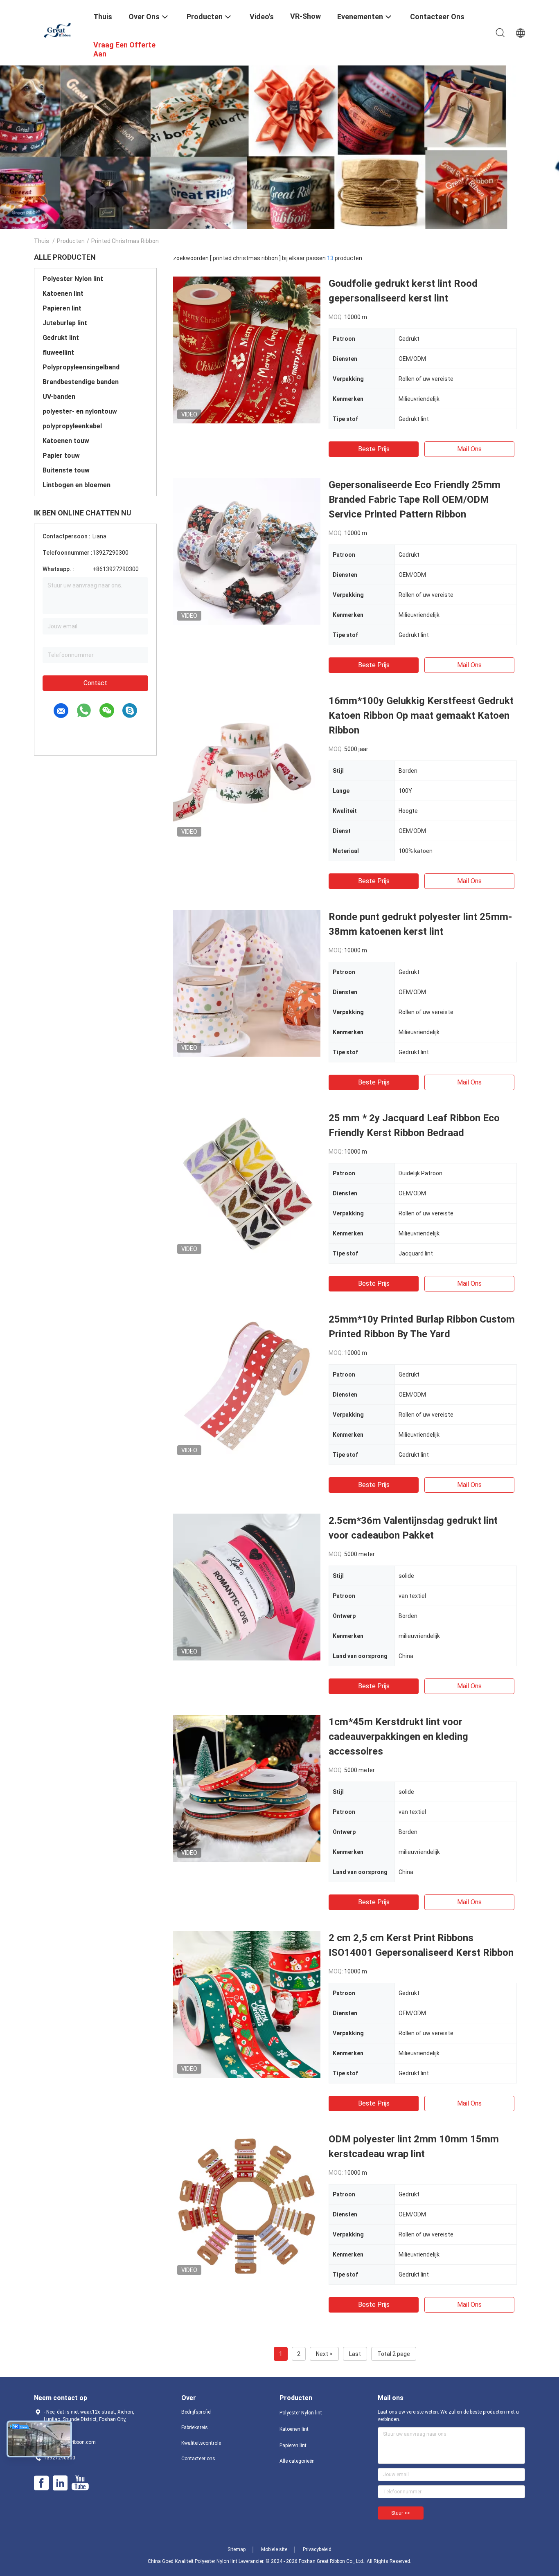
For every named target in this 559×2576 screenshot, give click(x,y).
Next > (324, 2354)
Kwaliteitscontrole (201, 2443)
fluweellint (58, 352)
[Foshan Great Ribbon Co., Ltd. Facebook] (41, 2483)
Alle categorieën (297, 2461)
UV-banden (59, 397)
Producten (71, 241)
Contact (95, 683)
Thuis (42, 241)
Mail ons (469, 449)
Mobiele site (274, 2549)
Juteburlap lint (65, 323)
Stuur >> (401, 2513)
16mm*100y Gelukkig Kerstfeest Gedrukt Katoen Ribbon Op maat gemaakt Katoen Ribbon (421, 715)
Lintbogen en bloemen (77, 485)
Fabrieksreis (195, 2428)
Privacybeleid (317, 2549)
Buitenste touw (66, 470)
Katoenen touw (66, 441)
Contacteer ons (198, 2459)
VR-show (305, 16)
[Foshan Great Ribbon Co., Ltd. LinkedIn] (60, 2483)
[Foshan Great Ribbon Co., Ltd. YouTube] (80, 2483)
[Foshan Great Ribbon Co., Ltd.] (59, 30)
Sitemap (237, 2549)
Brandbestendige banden (81, 382)
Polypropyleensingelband (81, 367)
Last (355, 2354)
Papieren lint (62, 308)
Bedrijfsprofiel (196, 2412)
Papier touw (61, 456)
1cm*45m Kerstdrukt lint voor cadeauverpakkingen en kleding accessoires (398, 1737)
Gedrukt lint (61, 338)
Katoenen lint (63, 294)
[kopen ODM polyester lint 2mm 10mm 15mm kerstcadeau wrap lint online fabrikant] (247, 2205)
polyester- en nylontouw (80, 411)
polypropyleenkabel (72, 426)
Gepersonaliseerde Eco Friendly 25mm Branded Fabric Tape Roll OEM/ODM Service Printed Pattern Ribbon (415, 499)
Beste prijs (374, 449)
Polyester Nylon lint (73, 279)
